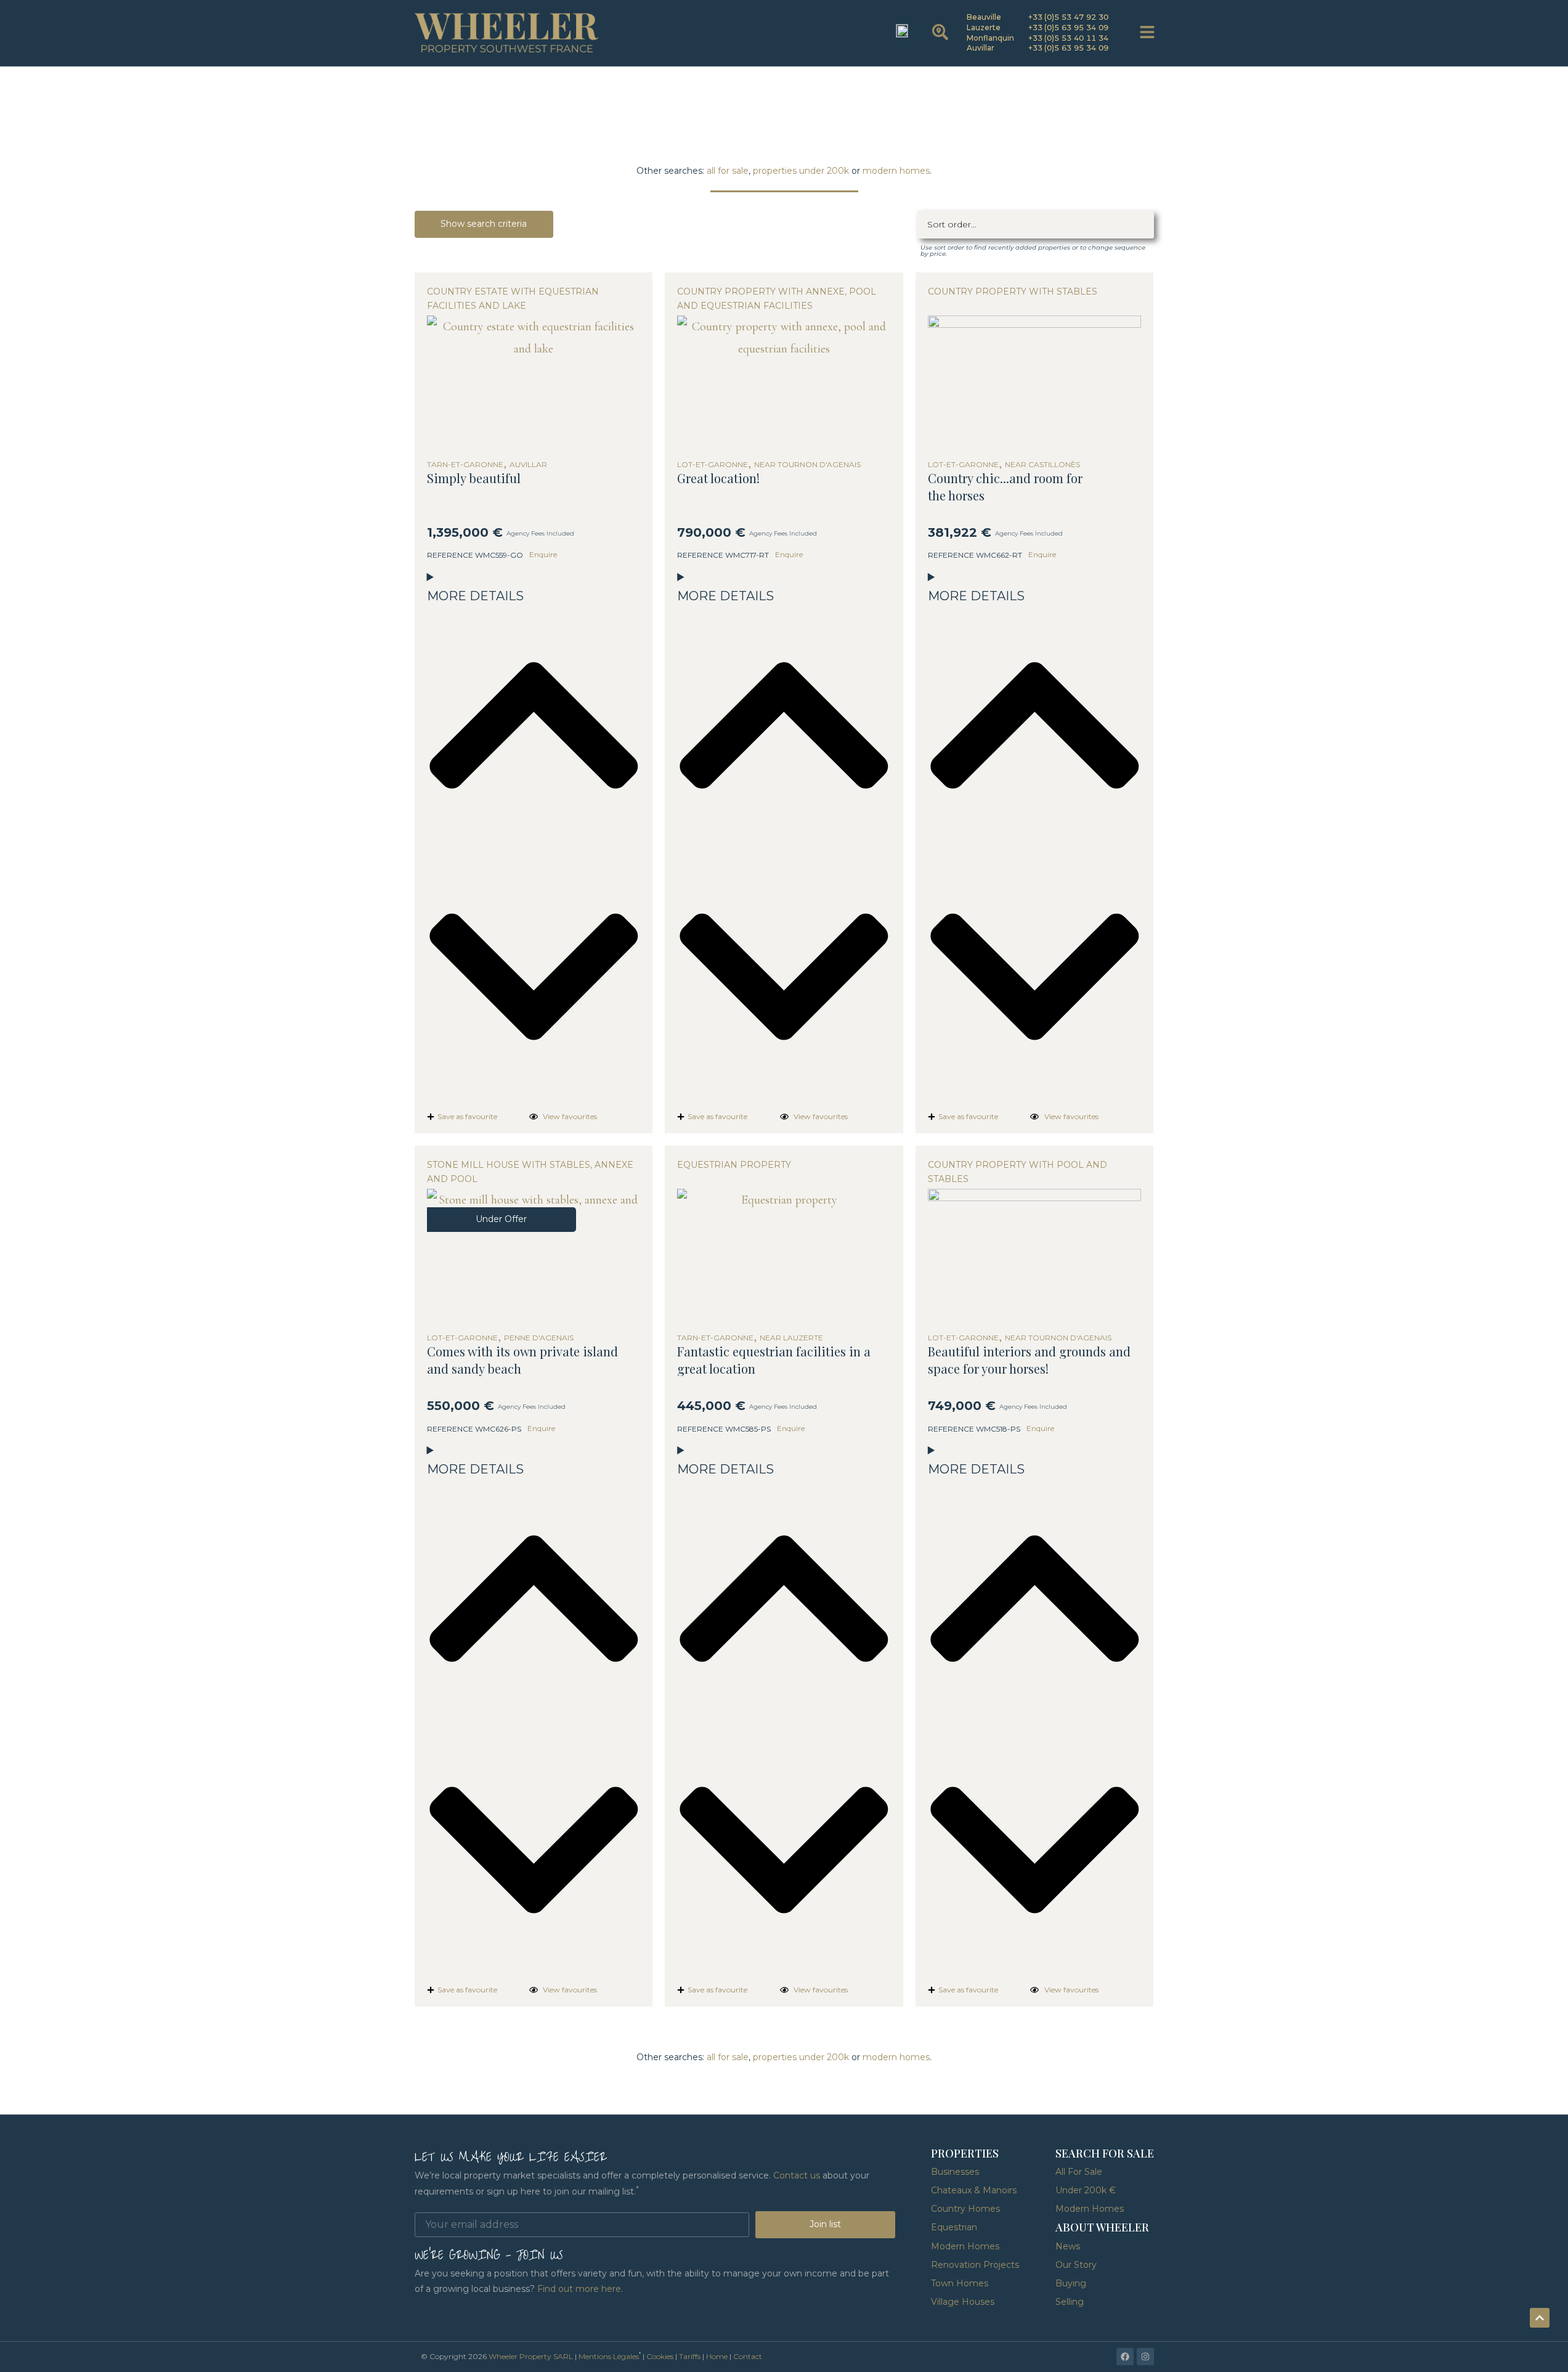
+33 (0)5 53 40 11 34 (1069, 38)
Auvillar (981, 48)
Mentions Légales (609, 2356)
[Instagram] (1145, 2357)
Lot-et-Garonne (713, 465)
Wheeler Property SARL (531, 2356)
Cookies (660, 2356)
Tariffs (690, 2356)
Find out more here (579, 2289)
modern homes (896, 171)
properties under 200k (801, 171)
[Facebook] (1125, 2357)
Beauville (984, 17)
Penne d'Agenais (539, 1338)
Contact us (797, 2175)
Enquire (543, 554)
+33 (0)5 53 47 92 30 (1069, 17)
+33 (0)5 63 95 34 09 (1069, 27)
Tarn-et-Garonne (465, 465)
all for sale (728, 171)
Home (717, 2356)
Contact (748, 2356)
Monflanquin (990, 38)
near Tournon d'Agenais (807, 465)
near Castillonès (1042, 465)
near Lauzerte (791, 1338)
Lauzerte (984, 27)
